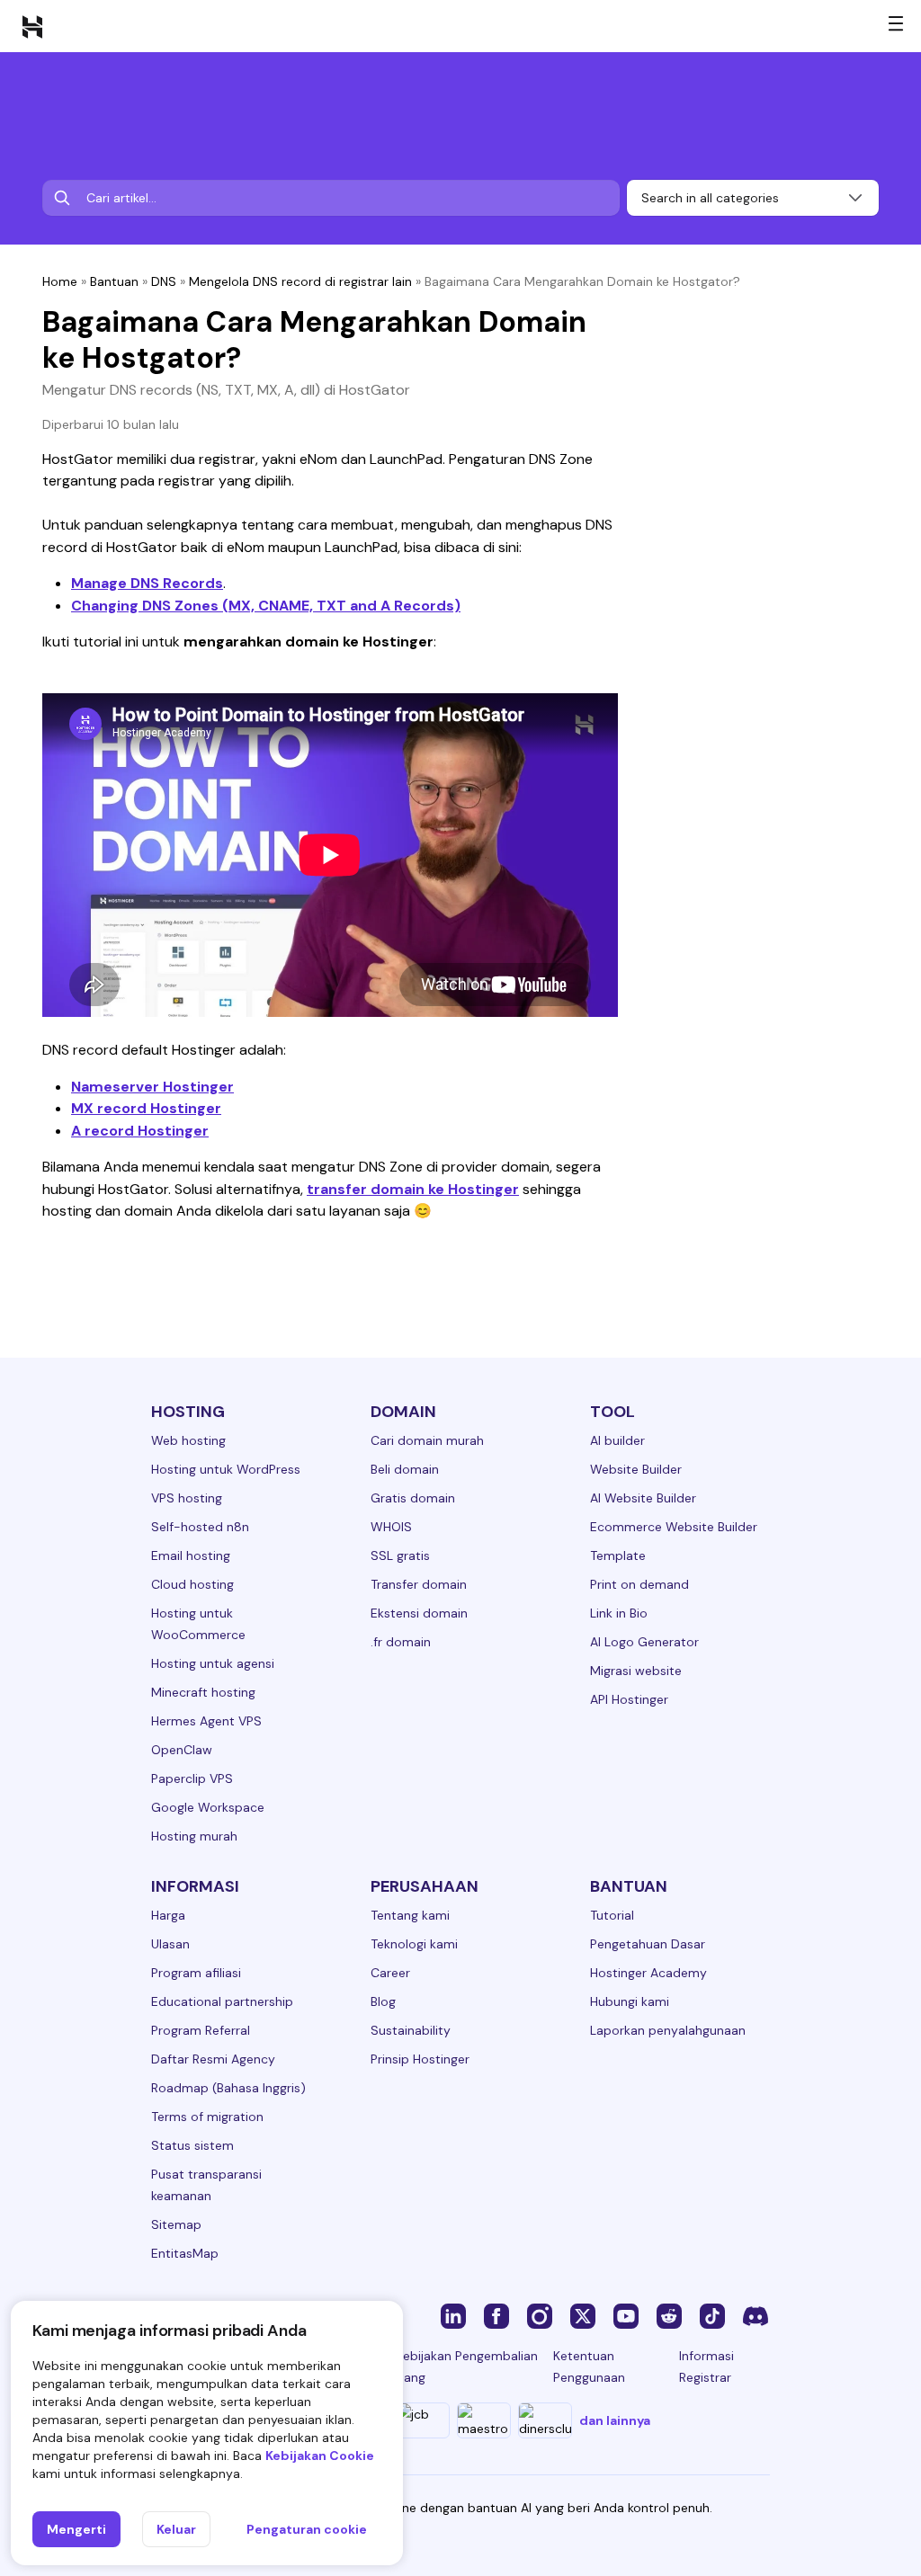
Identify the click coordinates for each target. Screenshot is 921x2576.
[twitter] (583, 2315)
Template (618, 1555)
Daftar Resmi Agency (213, 2059)
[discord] (756, 2315)
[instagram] (540, 2315)
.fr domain (401, 1642)
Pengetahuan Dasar (648, 1944)
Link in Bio (619, 1613)
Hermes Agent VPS (206, 1721)
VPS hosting (187, 1498)
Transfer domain (419, 1584)
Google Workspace (208, 1807)
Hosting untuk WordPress (226, 1469)
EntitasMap (185, 2253)
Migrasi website (636, 1671)
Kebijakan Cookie (320, 2456)
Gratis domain (413, 1498)
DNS (164, 281)
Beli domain (405, 1469)
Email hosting (191, 1555)
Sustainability (411, 2030)
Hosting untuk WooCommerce (198, 1624)
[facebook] (496, 2315)
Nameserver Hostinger (152, 1087)
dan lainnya (615, 2420)
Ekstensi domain (419, 1613)
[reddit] (669, 2315)
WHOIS (391, 1527)
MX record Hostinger (146, 1108)
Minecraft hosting (203, 1692)
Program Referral (201, 2030)
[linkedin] (453, 2315)
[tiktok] (712, 2315)
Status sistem (192, 2145)
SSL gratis (400, 1555)
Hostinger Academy (648, 1973)
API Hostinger (629, 1699)
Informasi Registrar (706, 2367)
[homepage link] (32, 26)
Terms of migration (207, 2117)
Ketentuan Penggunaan (589, 2367)
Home (60, 281)
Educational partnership (222, 2001)
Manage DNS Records (147, 583)
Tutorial (612, 1915)
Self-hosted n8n (200, 1527)
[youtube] (626, 2315)
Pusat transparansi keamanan (206, 2185)
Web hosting (188, 1440)
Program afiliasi (196, 1973)
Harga (168, 1915)
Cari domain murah (427, 1440)
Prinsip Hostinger (420, 2059)
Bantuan (114, 281)
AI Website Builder (643, 1498)
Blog (383, 2001)
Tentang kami (410, 1915)
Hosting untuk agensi (213, 1663)
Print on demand (639, 1584)
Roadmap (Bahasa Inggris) (228, 2088)
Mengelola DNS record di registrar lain (300, 281)
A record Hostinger (140, 1131)
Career (390, 1973)
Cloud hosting (192, 1584)
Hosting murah (194, 1836)
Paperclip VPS (192, 1778)
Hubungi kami (630, 2001)
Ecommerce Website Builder (674, 1527)
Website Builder (636, 1469)
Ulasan (170, 1944)
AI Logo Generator (644, 1642)
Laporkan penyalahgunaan (668, 2030)
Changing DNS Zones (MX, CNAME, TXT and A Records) (266, 606)
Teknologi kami (414, 1944)
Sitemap (176, 2224)
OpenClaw (182, 1750)
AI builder (617, 1440)
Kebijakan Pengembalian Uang (467, 2367)
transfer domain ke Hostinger (413, 1189)
